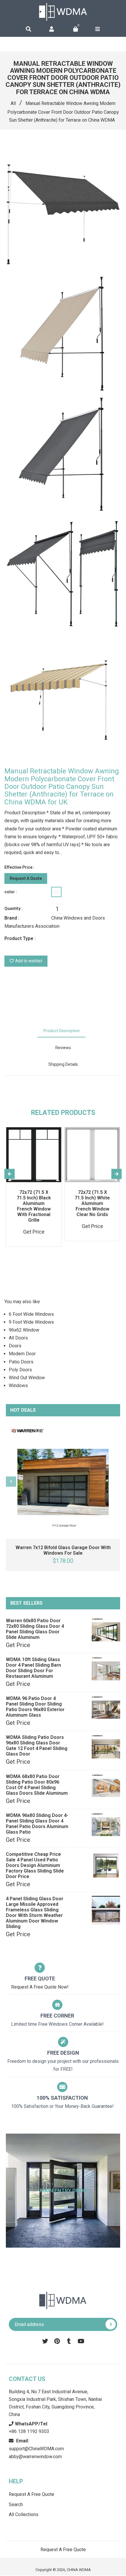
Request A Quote (26, 878)
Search (16, 2505)
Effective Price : (19, 867)
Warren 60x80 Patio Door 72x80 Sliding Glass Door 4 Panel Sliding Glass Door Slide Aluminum (35, 1629)
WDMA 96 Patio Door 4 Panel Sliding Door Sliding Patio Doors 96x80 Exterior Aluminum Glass (35, 1707)
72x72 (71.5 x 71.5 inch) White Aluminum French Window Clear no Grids (92, 1203)
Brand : (12, 918)
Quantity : (13, 908)
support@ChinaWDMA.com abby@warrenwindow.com (36, 2449)
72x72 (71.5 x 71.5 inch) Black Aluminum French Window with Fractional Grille (34, 1206)
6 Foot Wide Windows (31, 1314)
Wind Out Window (27, 1378)
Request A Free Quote (31, 2494)
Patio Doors (21, 1362)
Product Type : (20, 938)
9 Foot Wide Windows (31, 1322)
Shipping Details (63, 1064)
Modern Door (22, 1354)
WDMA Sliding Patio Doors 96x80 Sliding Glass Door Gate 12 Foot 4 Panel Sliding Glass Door (37, 1746)
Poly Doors (20, 1370)
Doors (15, 1346)
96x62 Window (24, 1330)
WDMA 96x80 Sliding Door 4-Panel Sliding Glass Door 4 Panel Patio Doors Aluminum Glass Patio (37, 1824)
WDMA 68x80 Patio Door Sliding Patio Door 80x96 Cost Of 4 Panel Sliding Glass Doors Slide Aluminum (37, 1785)
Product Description (62, 1031)
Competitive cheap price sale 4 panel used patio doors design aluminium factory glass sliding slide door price (35, 1865)
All (13, 103)
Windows (18, 1386)
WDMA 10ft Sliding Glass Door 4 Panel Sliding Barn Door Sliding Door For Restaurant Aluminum (33, 1668)
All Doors (18, 1338)
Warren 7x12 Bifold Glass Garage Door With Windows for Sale (63, 1550)
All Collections (24, 2514)
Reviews (63, 1048)
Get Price (18, 1645)
